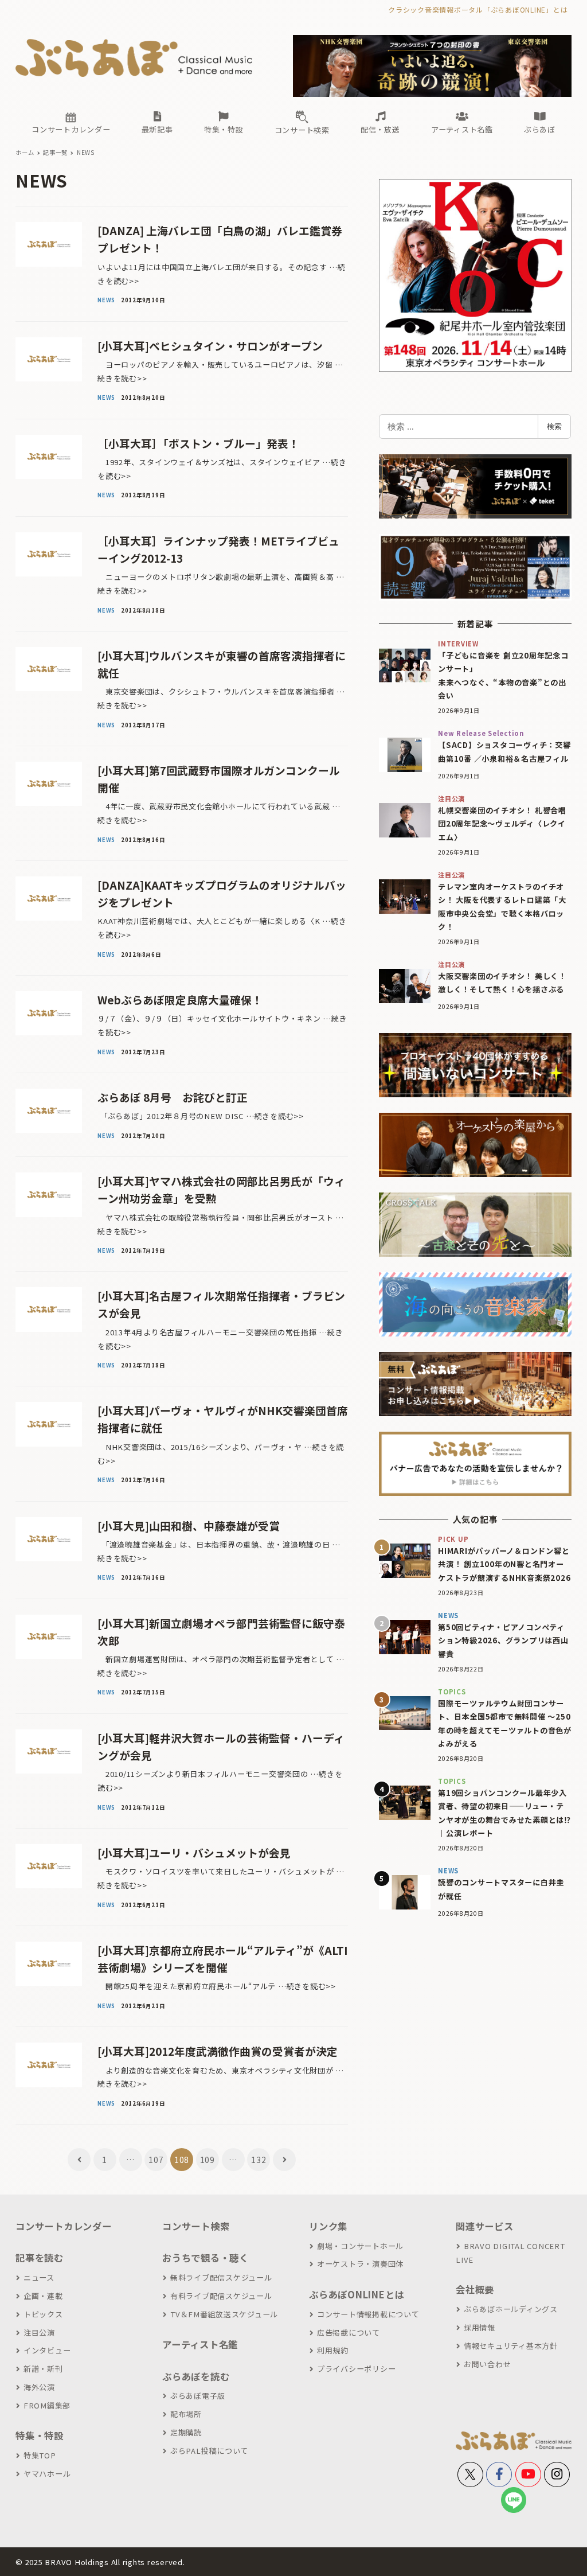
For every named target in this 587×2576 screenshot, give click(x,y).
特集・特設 (40, 2435)
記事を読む (40, 2258)
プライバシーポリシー (356, 2369)
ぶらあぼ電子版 (198, 2396)
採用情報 (480, 2327)
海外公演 (39, 2387)
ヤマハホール (47, 2474)
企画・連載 (43, 2296)
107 (156, 2160)
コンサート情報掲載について (368, 2314)
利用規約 (333, 2350)
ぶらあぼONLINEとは (357, 2294)
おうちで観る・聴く (206, 2258)
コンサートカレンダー (64, 2226)
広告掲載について (349, 2333)
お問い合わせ (487, 2364)
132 (259, 2160)
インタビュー (47, 2350)
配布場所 (186, 2414)
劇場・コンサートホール (360, 2246)
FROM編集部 (47, 2405)
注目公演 (39, 2333)
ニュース (39, 2277)
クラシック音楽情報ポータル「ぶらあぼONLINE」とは (478, 9)
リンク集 (328, 2226)
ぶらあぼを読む (196, 2376)
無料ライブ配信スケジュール (221, 2277)
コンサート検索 (196, 2226)
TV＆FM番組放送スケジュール (224, 2314)
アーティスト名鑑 (200, 2344)
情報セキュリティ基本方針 (511, 2346)
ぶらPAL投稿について (209, 2451)
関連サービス (485, 2226)
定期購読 (186, 2432)
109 (208, 2160)
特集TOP (40, 2455)
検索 (554, 426)
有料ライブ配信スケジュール (221, 2296)
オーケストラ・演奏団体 (360, 2264)
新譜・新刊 (43, 2369)
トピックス (43, 2314)
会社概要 (475, 2289)
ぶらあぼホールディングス (511, 2309)
